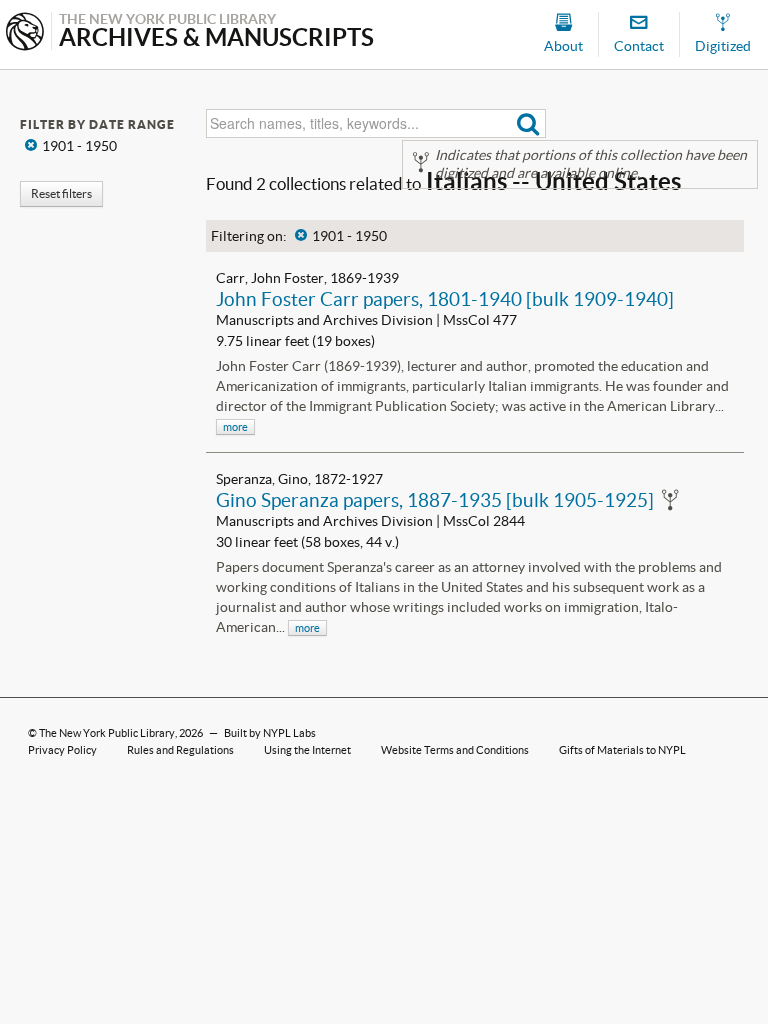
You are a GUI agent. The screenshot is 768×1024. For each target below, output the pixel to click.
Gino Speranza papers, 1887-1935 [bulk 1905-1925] (435, 500)
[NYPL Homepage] (25, 33)
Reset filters (61, 193)
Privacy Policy (62, 750)
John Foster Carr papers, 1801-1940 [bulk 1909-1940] (445, 299)
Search (528, 123)
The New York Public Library (107, 733)
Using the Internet (307, 750)
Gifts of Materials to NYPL (622, 750)
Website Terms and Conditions (455, 750)
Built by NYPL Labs (270, 733)
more (235, 427)
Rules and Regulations (180, 750)
